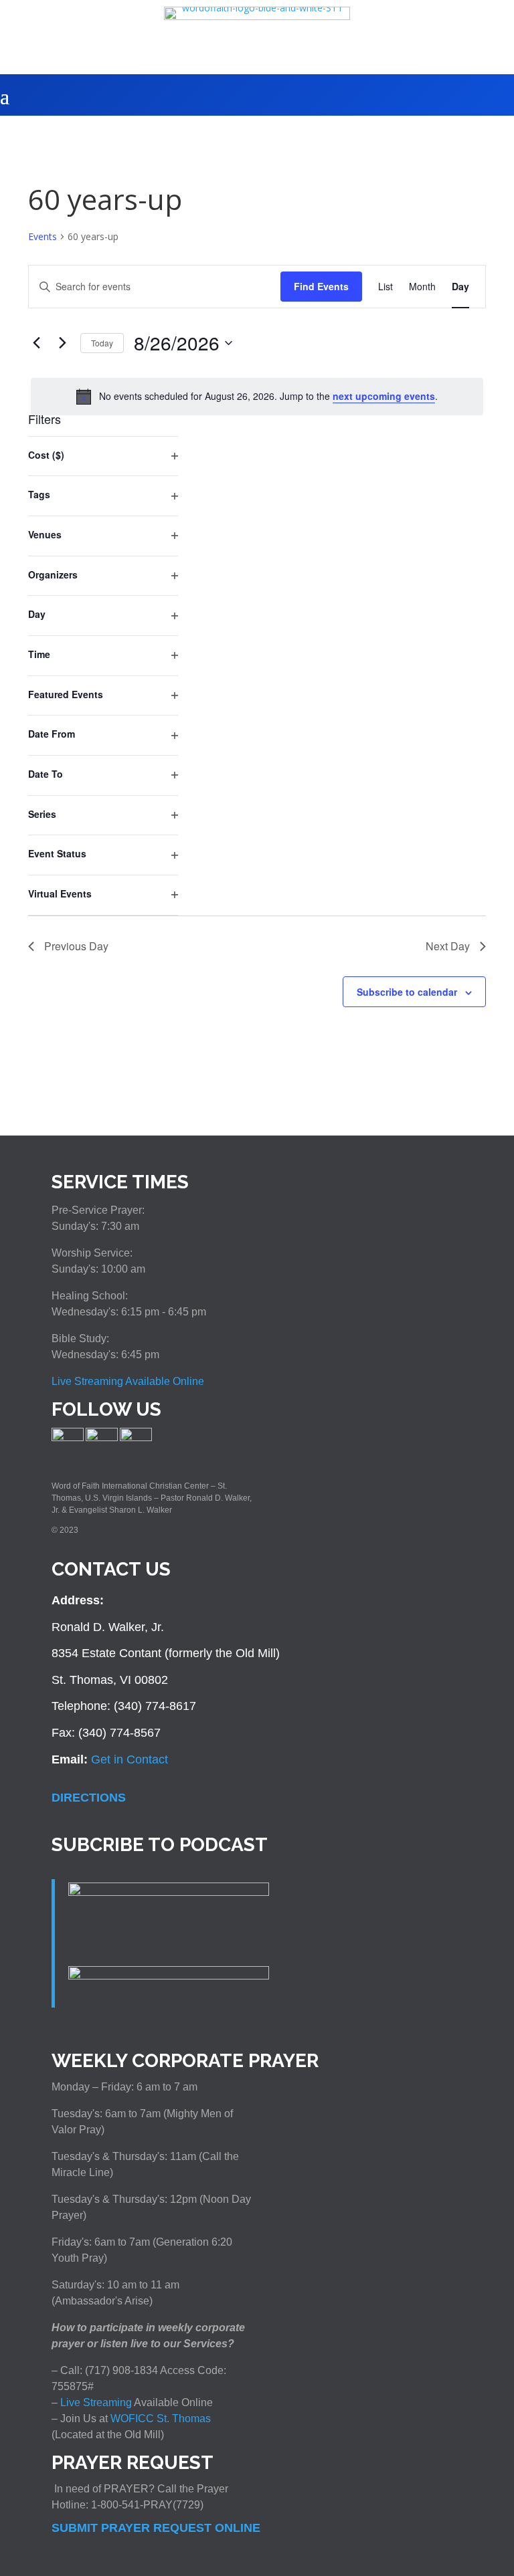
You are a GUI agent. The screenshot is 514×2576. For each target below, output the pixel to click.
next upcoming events (384, 396)
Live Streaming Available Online (128, 1381)
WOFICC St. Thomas (161, 2419)
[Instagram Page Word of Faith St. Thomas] (102, 1438)
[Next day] (62, 343)
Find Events (321, 286)
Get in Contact (130, 1759)
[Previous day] (36, 343)
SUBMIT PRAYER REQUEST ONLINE (156, 2528)
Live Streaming (95, 2402)
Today (102, 343)
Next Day (448, 946)
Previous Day (76, 946)
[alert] (257, 397)
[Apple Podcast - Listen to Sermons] (169, 1892)
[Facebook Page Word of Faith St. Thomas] (68, 1438)
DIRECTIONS (89, 1798)
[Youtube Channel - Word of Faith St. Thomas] (136, 1438)
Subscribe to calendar (407, 992)
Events (42, 236)
